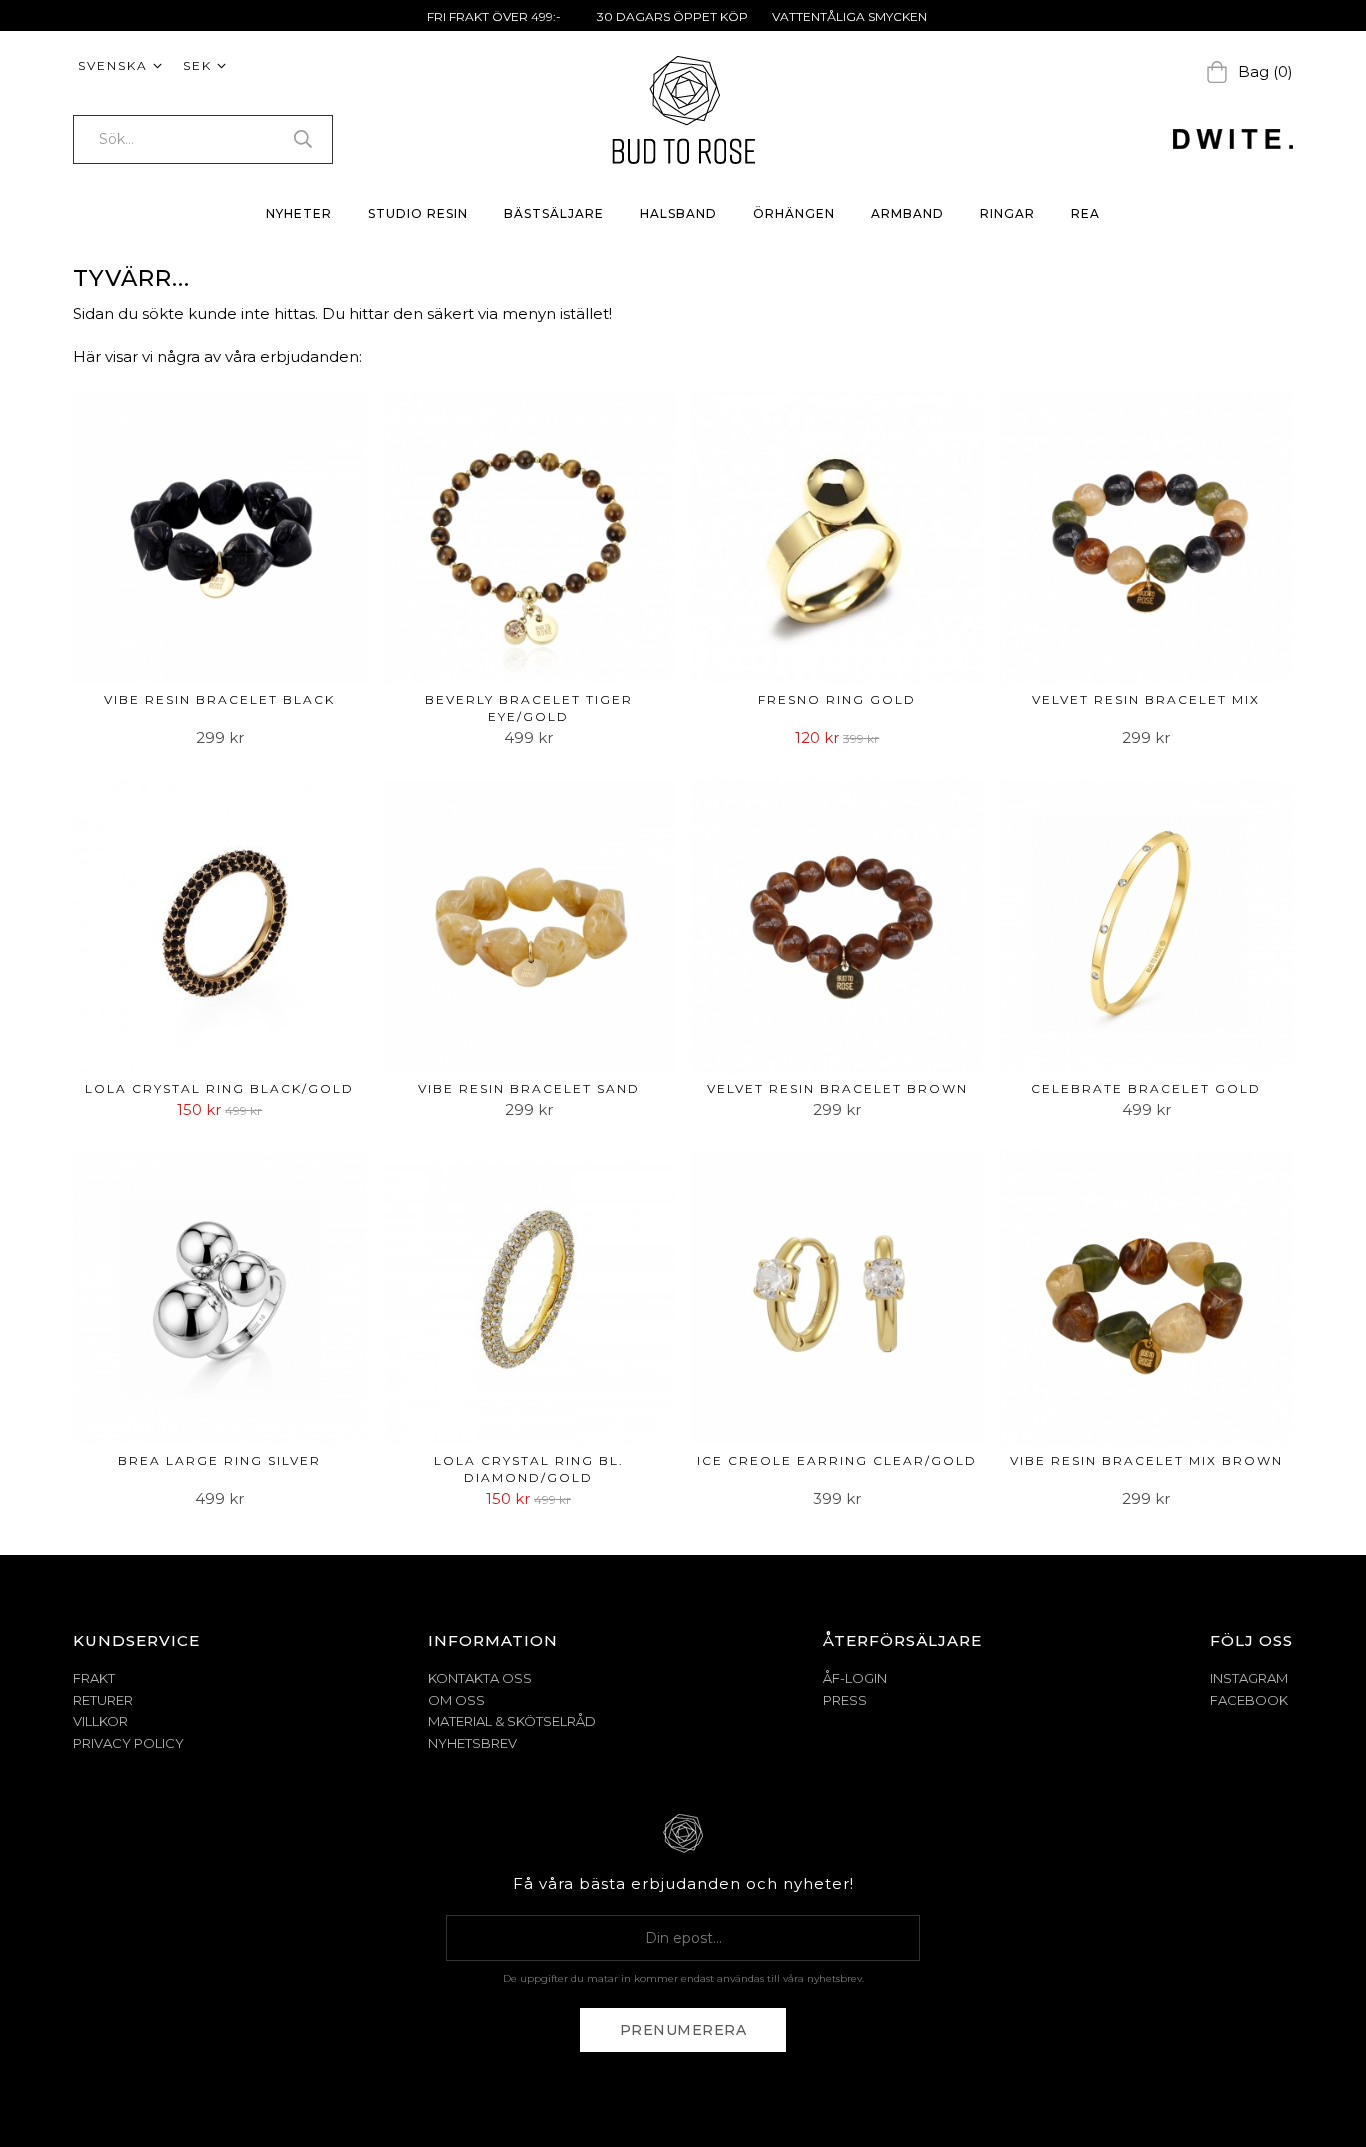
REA (1085, 213)
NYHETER (299, 213)
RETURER (103, 1700)
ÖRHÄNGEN (794, 213)
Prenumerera (683, 2030)
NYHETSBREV (472, 1743)
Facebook (1249, 1700)
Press (845, 1700)
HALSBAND (678, 213)
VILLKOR (100, 1721)
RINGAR (1007, 213)
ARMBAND (907, 213)
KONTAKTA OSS (480, 1678)
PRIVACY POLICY (128, 1743)
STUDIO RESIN (418, 213)
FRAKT (94, 1678)
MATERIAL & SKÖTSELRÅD (512, 1721)
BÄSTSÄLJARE (554, 213)
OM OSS (456, 1700)
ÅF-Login (855, 1678)
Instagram (1249, 1678)
